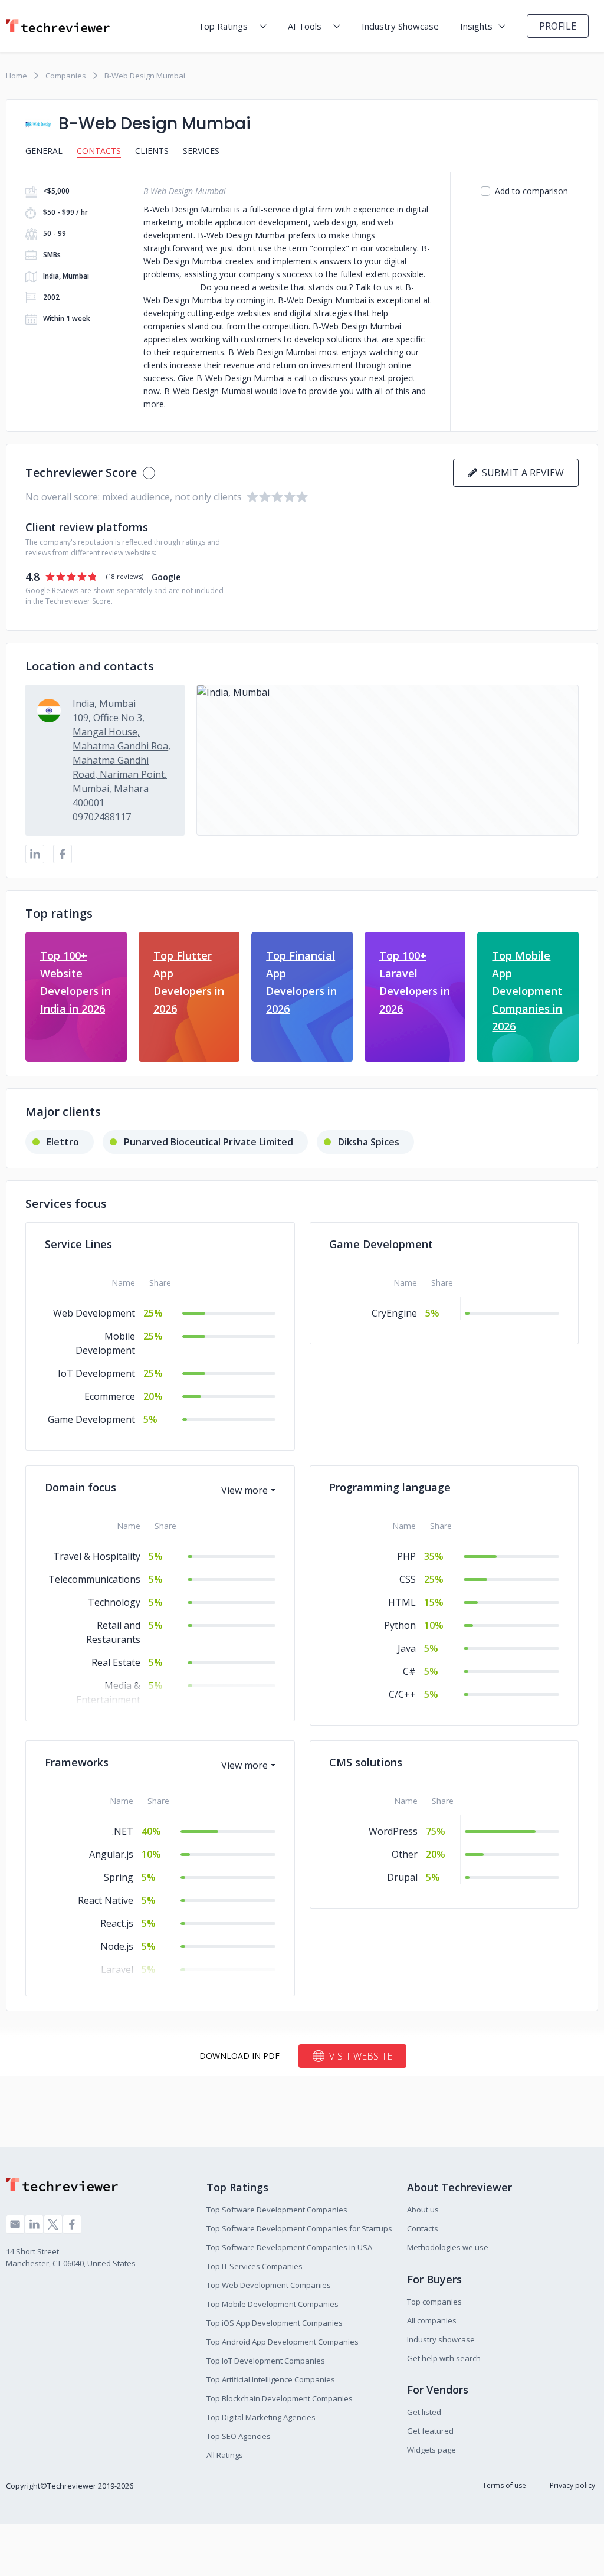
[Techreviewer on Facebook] (72, 2224)
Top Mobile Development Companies (273, 2304)
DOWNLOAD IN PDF (239, 2056)
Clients (152, 151)
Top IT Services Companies (255, 2266)
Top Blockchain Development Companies (280, 2398)
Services (201, 151)
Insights (476, 26)
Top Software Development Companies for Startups (299, 2228)
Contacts (99, 151)
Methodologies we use (448, 2247)
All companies (432, 2320)
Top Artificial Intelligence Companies (271, 2379)
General (44, 151)
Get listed (424, 2412)
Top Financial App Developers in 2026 (301, 982)
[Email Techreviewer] (15, 2224)
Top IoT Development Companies (266, 2361)
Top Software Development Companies (277, 2210)
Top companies (434, 2302)
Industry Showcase (400, 26)
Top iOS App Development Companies (275, 2323)
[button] (388, 760)
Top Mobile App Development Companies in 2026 (527, 991)
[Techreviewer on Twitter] (53, 2224)
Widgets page (431, 2450)
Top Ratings (223, 26)
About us (423, 2210)
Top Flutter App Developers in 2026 (189, 982)
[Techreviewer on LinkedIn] (34, 2224)
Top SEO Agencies (239, 2436)
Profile (558, 26)
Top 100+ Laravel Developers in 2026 (415, 982)
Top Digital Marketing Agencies (261, 2417)
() (125, 576)
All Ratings (225, 2455)
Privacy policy (572, 2485)
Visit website (361, 2056)
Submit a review (521, 473)
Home (17, 76)
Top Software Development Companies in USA (289, 2247)
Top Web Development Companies (269, 2285)
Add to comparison (531, 191)
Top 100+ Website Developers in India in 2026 (75, 982)
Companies (66, 76)
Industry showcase (441, 2339)
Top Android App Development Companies (283, 2342)
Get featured (430, 2431)
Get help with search (444, 2358)
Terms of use (504, 2485)
